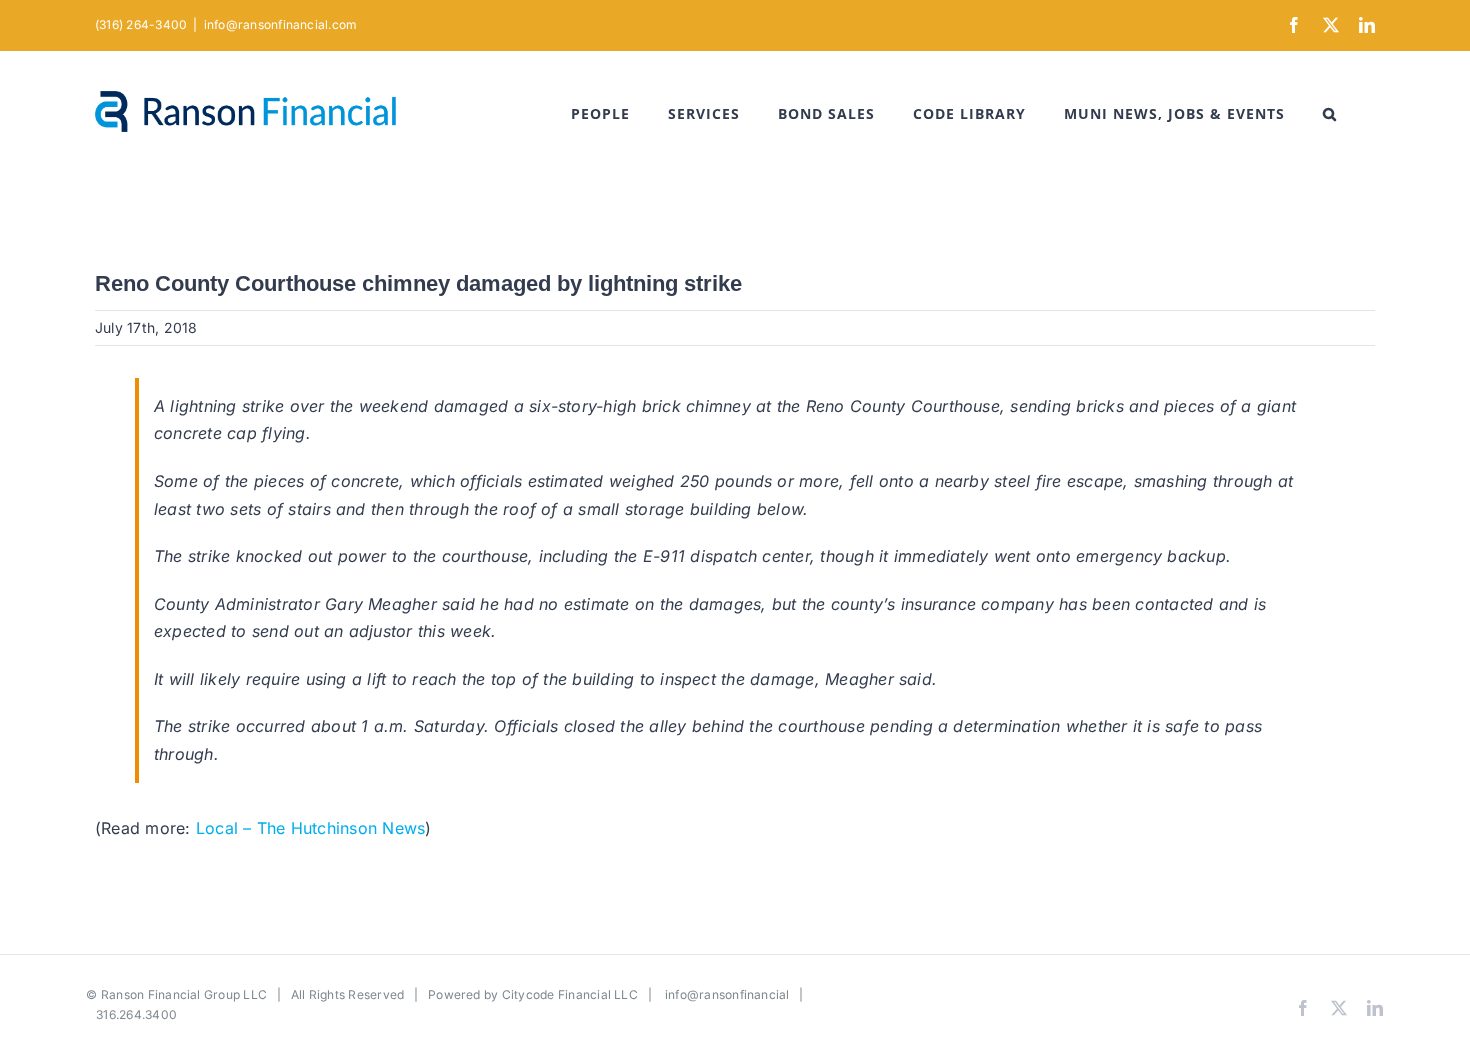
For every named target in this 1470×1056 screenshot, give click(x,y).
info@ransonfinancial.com (281, 24)
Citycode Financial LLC (570, 994)
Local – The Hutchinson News (310, 828)
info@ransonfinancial (727, 994)
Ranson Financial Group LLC (184, 994)
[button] (1330, 114)
